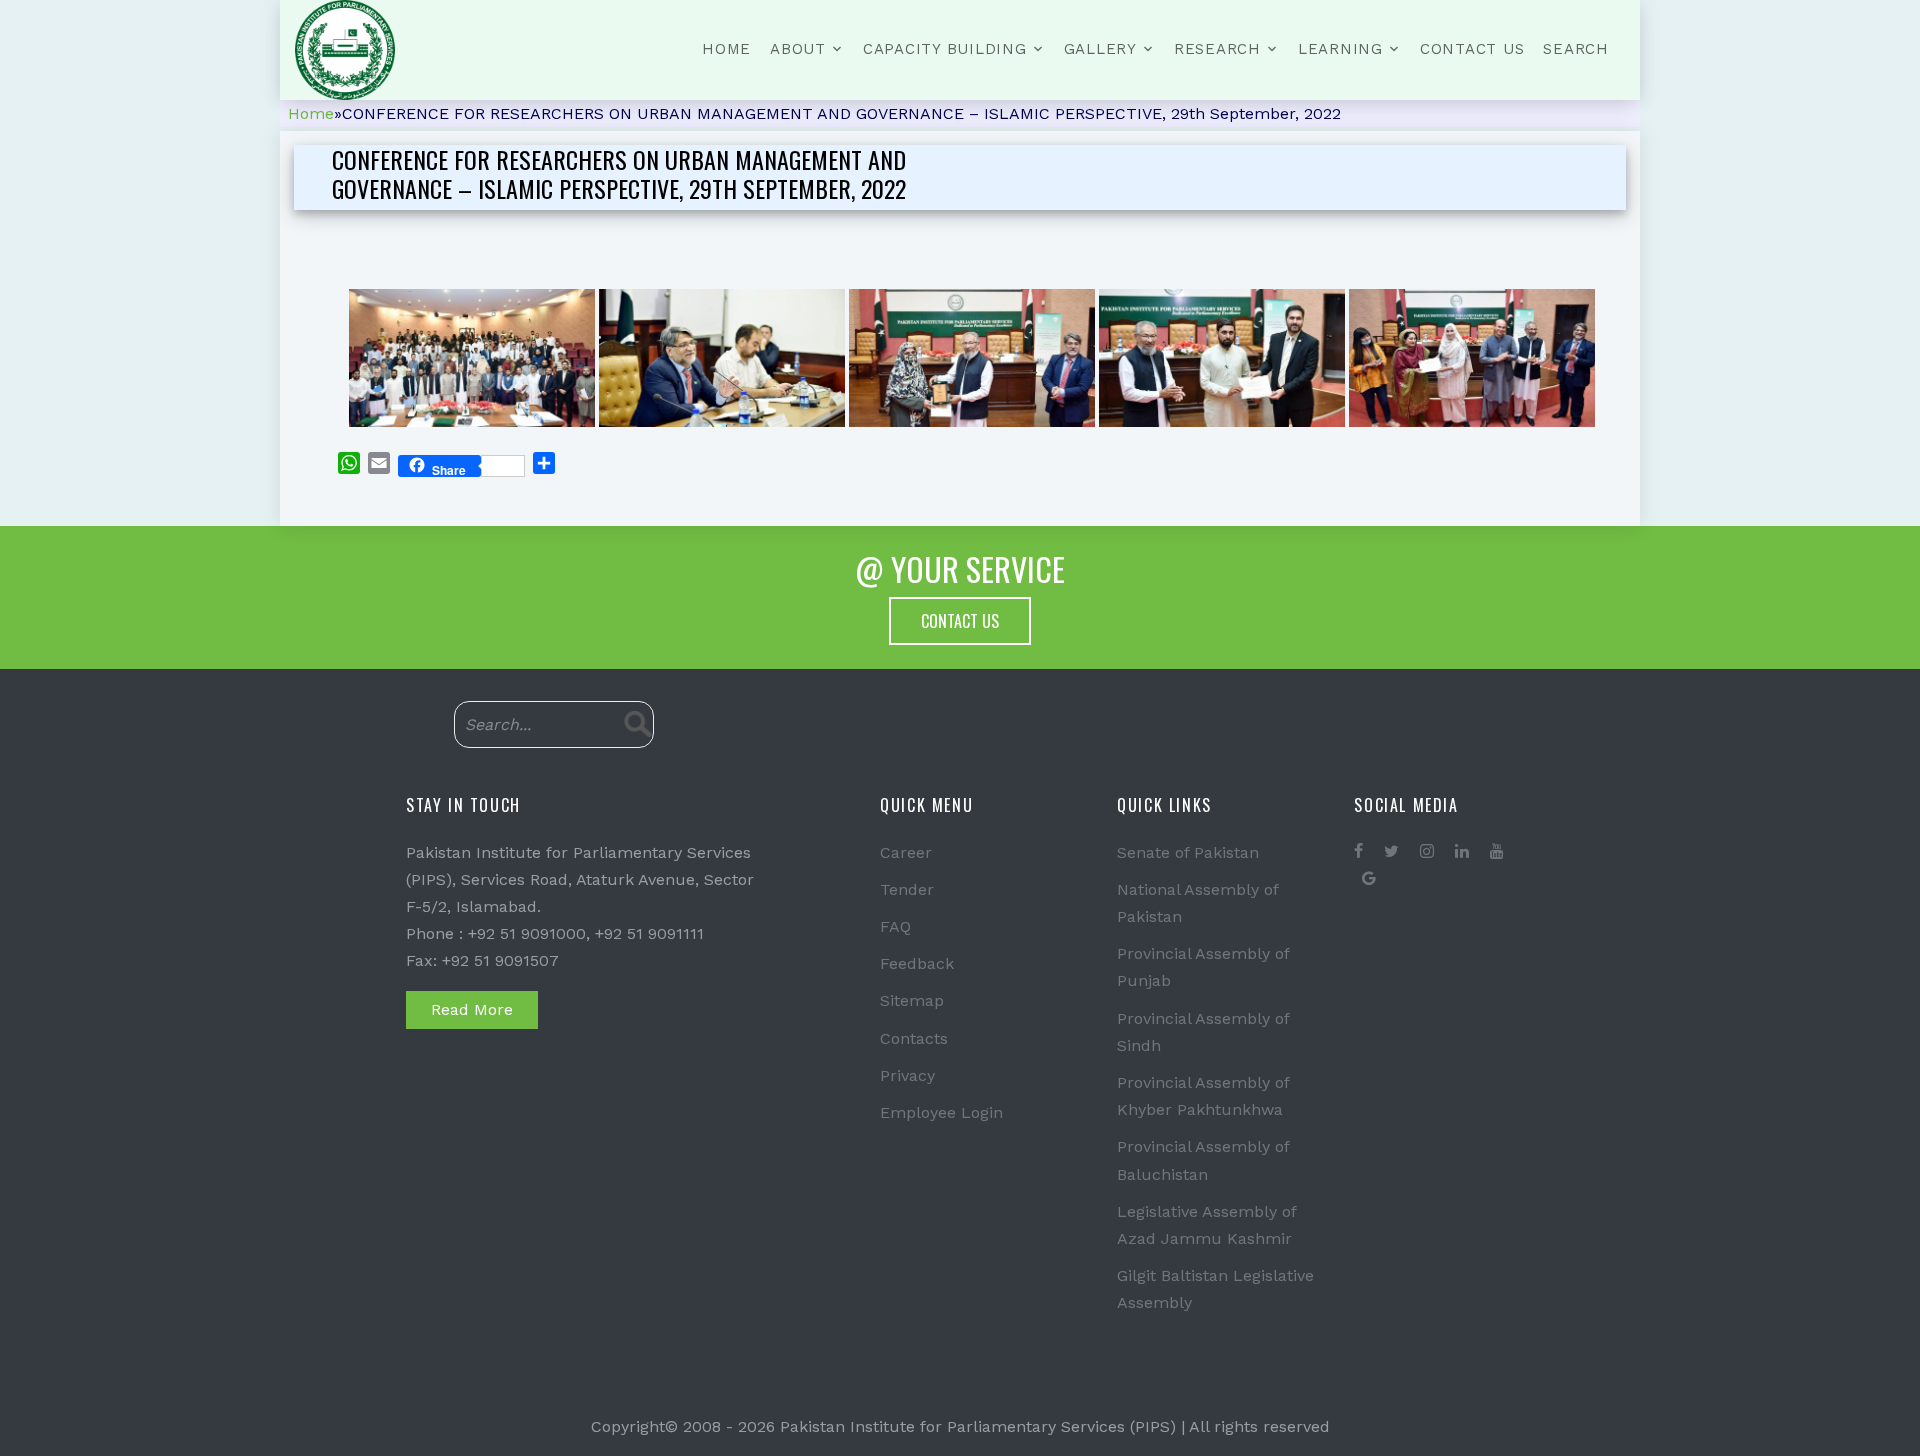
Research (1217, 49)
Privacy (907, 1075)
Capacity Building (945, 49)
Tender (907, 889)
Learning (1340, 49)
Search (1576, 49)
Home (726, 49)
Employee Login (941, 1112)
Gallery (1100, 49)
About (798, 49)
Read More (472, 1009)
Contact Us (1472, 49)
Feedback (917, 963)
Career (906, 852)
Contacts (914, 1038)
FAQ (895, 926)
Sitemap (912, 1000)
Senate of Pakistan (1188, 852)
